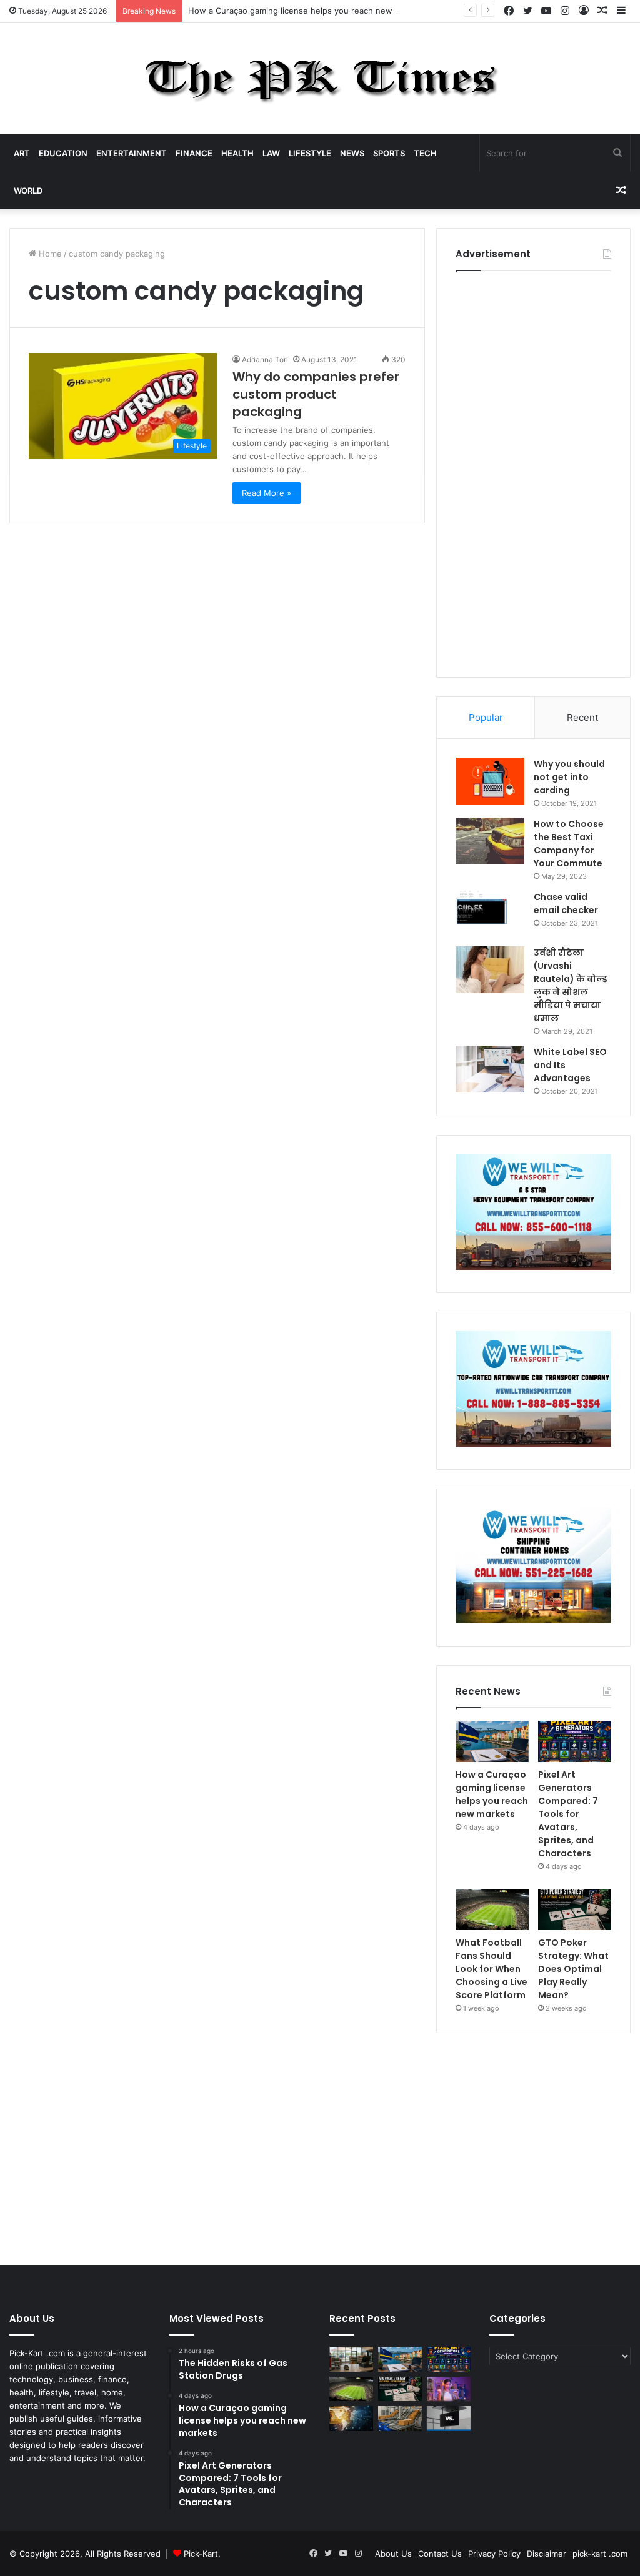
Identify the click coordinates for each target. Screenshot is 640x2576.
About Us (393, 2554)
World (28, 191)
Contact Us (440, 2554)
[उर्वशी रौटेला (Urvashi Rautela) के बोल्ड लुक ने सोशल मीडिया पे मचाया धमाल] (490, 970)
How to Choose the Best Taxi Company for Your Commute (569, 844)
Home (49, 254)
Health (237, 153)
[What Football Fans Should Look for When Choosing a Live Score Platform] (492, 1910)
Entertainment (132, 153)
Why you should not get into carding (569, 777)
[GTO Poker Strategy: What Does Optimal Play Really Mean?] (575, 1910)
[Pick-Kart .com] (320, 79)
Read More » (267, 493)
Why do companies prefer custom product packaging (316, 394)
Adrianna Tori (265, 359)
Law (271, 153)
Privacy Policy (494, 2554)
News (352, 153)
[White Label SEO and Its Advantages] (490, 1069)
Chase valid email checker (566, 904)
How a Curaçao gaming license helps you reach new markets (307, 11)
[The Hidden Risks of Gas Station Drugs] (351, 2359)
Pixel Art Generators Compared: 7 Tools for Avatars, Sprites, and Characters (568, 1814)
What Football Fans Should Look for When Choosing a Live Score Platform (492, 1969)
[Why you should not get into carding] (490, 781)
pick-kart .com (600, 2554)
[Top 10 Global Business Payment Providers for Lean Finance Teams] (351, 2418)
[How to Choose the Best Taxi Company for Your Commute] (490, 841)
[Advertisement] (533, 471)
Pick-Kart (201, 2554)
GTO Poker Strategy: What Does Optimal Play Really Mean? (573, 1969)
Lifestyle (310, 153)
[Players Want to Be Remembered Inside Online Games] (449, 2389)
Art (22, 153)
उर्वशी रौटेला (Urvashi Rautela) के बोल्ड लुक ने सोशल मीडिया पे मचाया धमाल (570, 985)
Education (63, 153)
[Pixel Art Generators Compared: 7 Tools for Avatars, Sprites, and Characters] (575, 1741)
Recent (582, 717)
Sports (389, 153)
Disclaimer (547, 2554)
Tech (425, 153)
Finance (194, 153)
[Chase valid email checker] (490, 914)
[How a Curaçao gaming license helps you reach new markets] (492, 1741)
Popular (486, 717)
